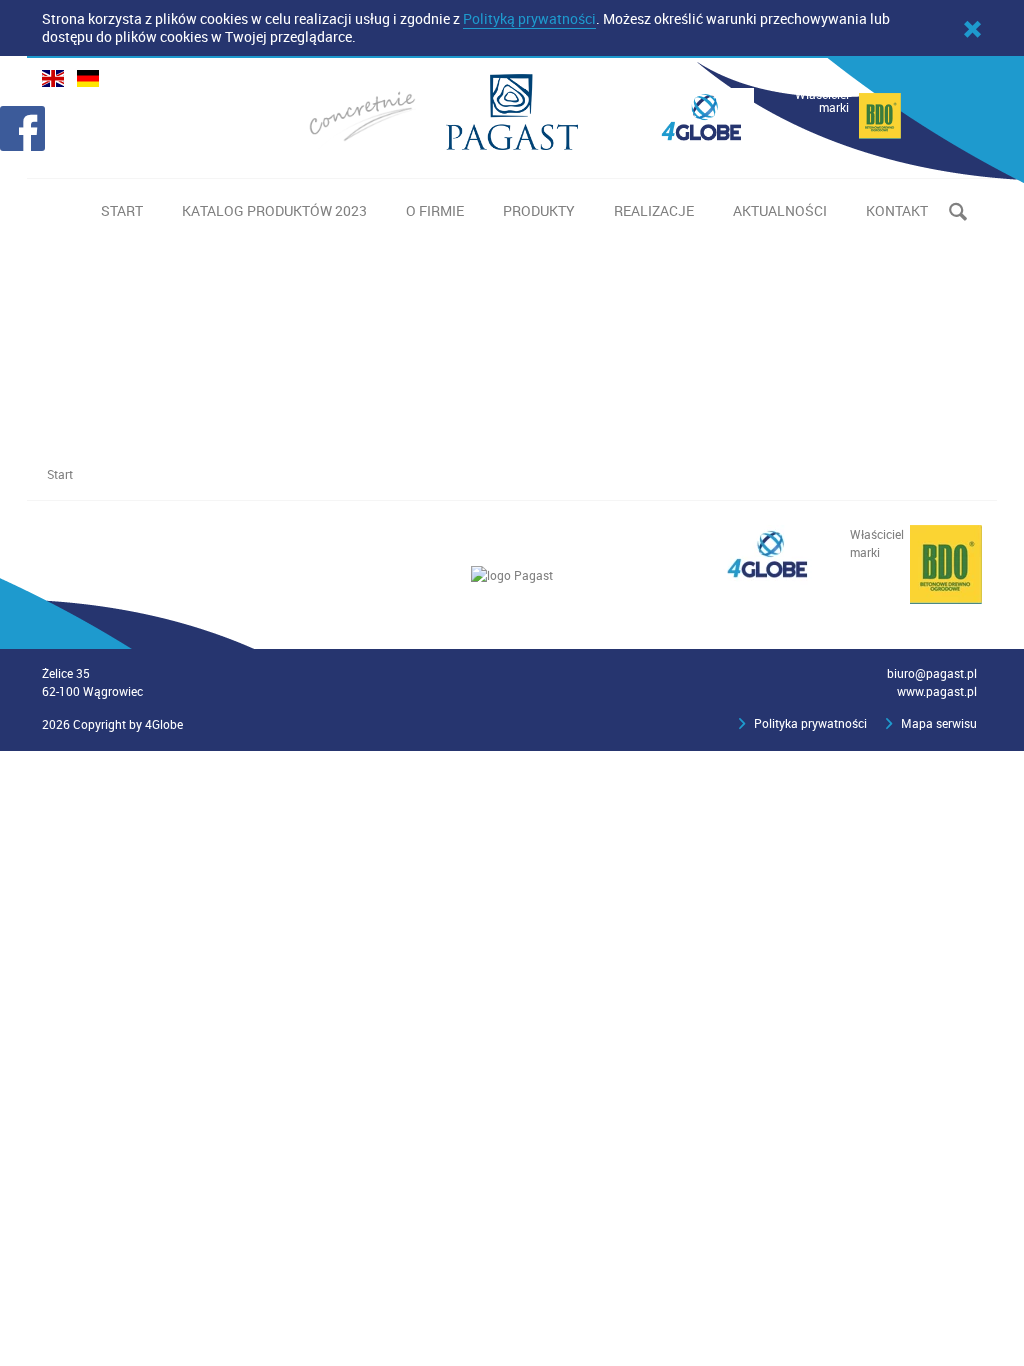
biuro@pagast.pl (932, 673)
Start (60, 474)
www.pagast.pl (937, 691)
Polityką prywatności (529, 18)
